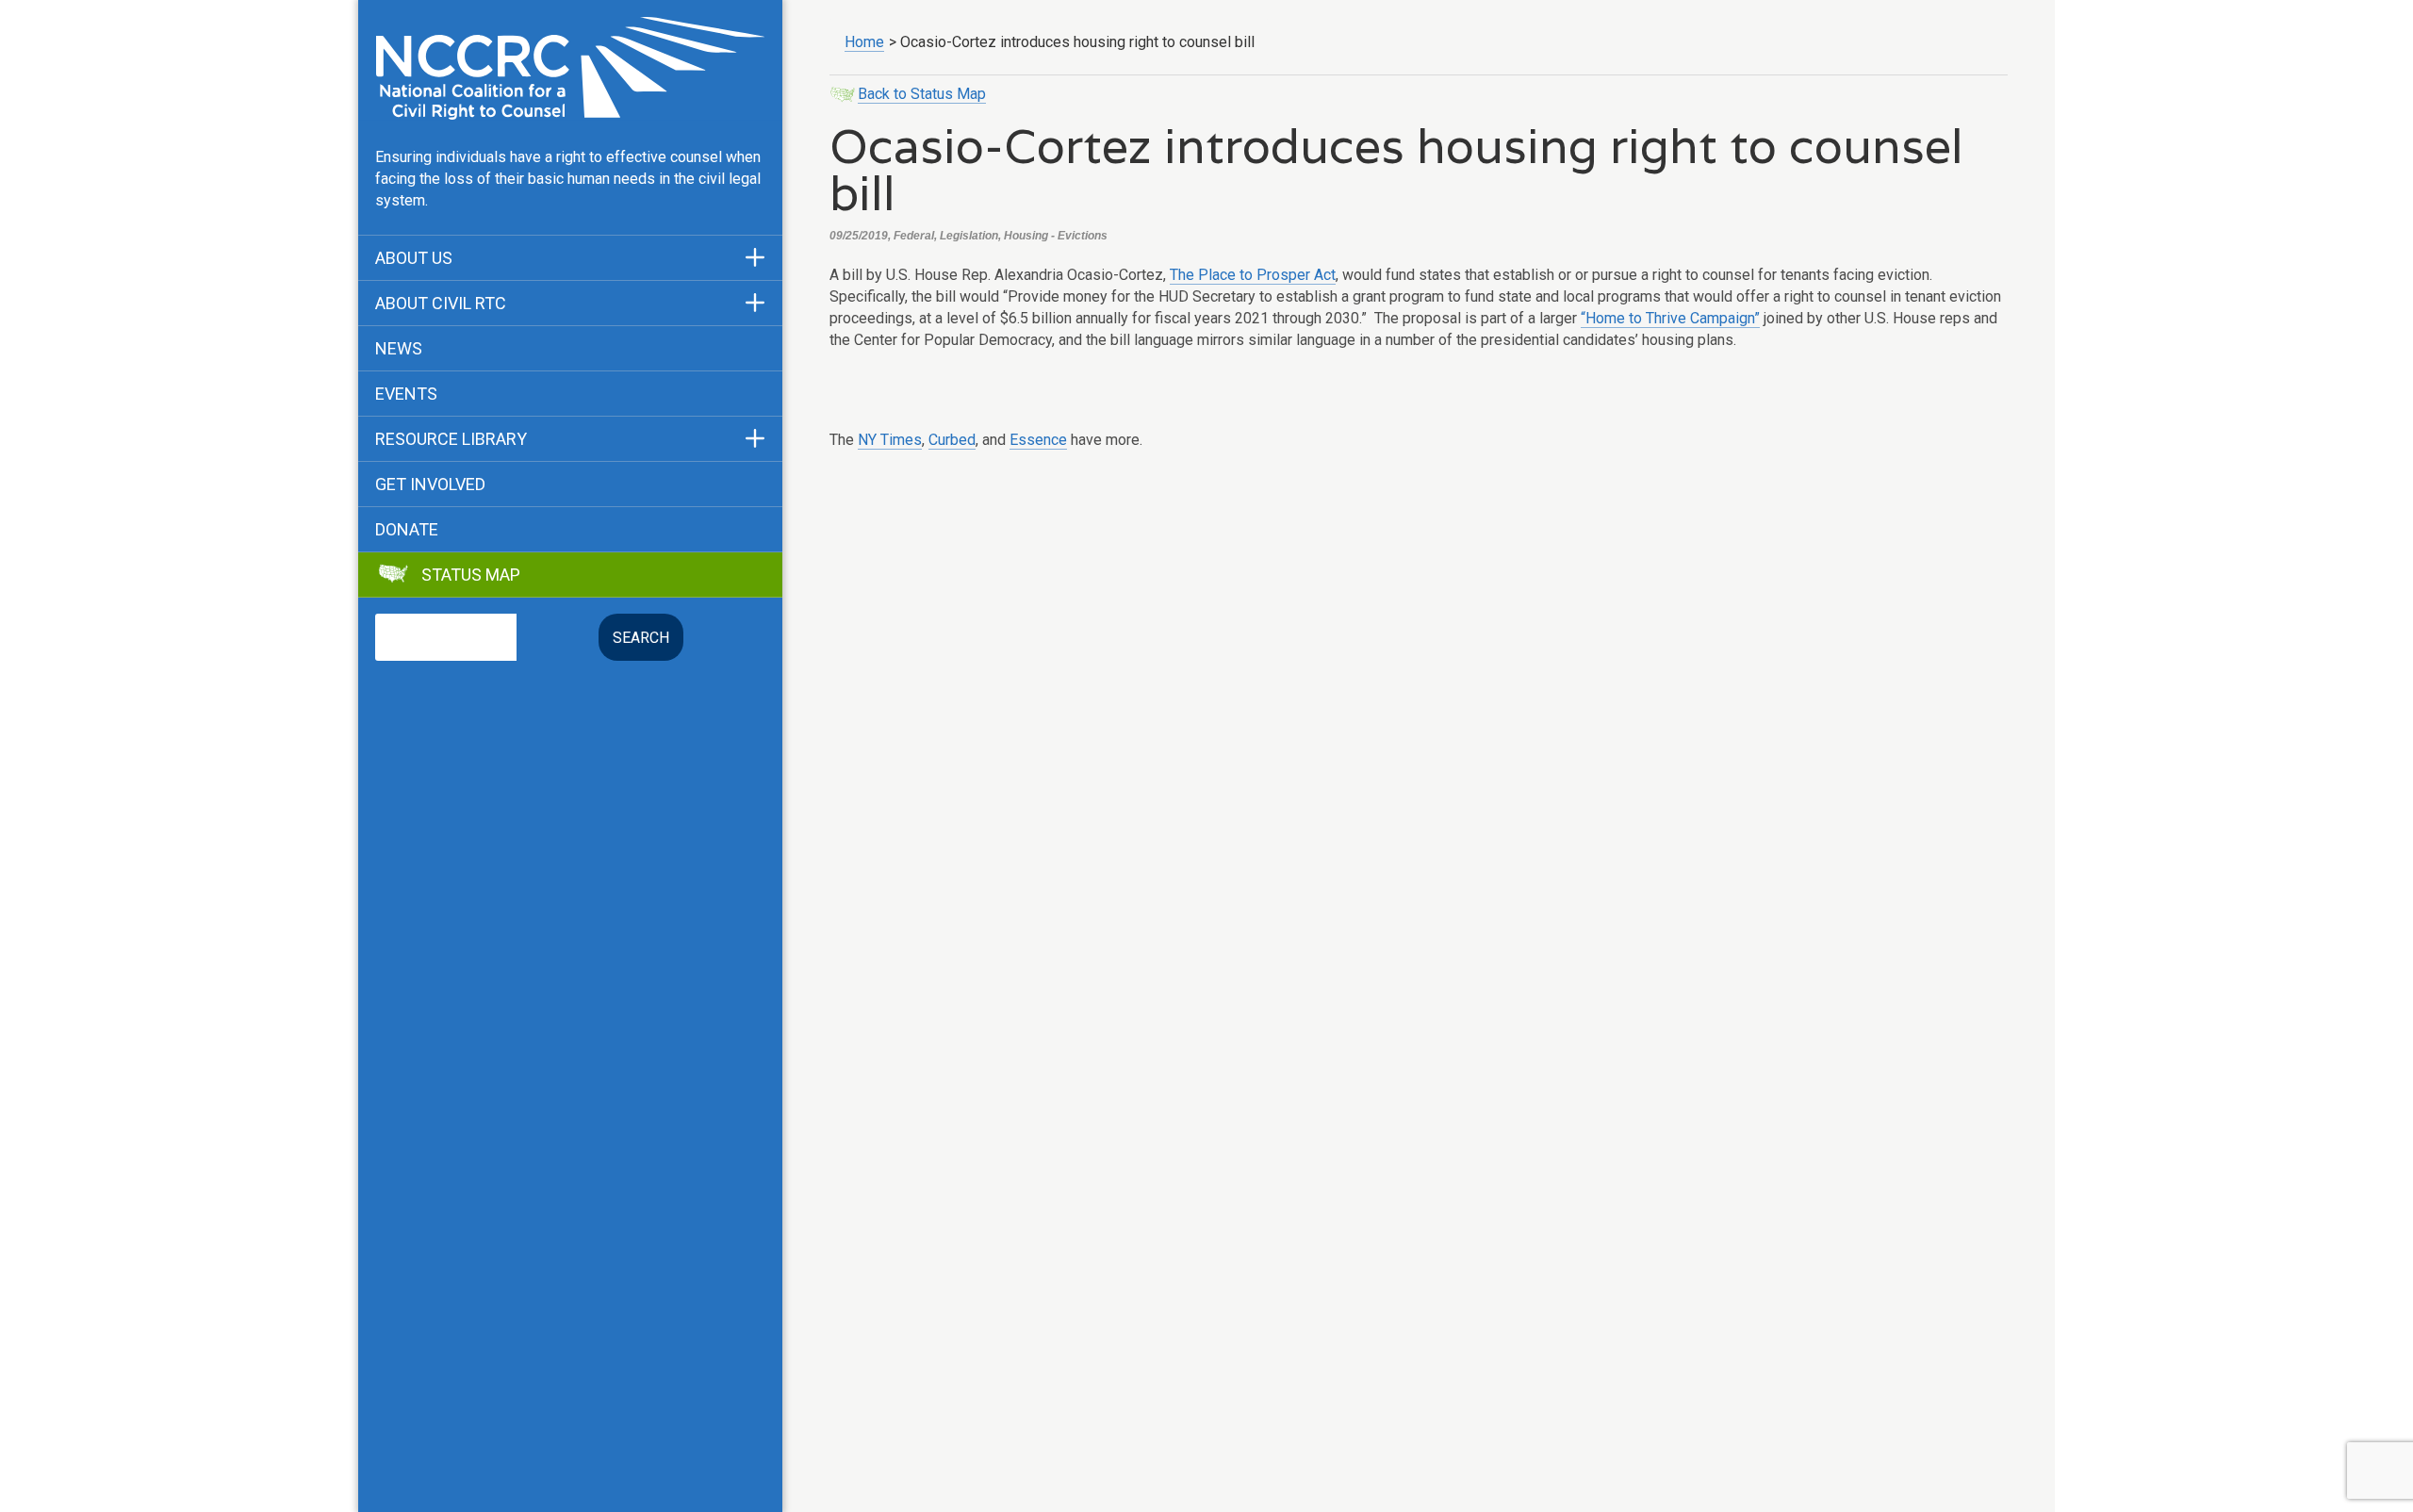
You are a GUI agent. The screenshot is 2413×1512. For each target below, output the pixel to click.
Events (406, 394)
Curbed (952, 440)
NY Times (890, 440)
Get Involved (430, 485)
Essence (1038, 440)
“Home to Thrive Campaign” (1670, 318)
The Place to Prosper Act (1253, 275)
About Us (414, 258)
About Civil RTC (441, 304)
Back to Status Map (922, 94)
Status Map (471, 575)
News (399, 349)
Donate (407, 530)
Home (864, 42)
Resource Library (451, 439)
